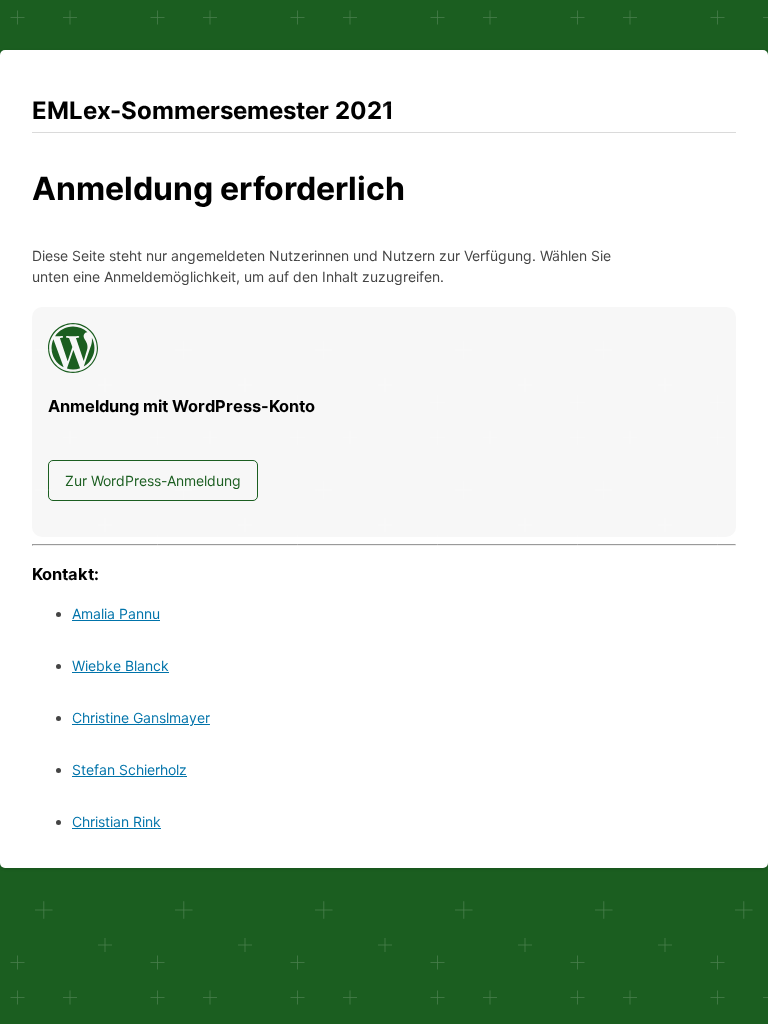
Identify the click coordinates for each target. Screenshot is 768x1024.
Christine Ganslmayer (141, 717)
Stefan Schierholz (129, 769)
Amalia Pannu (116, 613)
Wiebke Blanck (120, 665)
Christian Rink (116, 821)
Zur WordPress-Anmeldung (153, 480)
